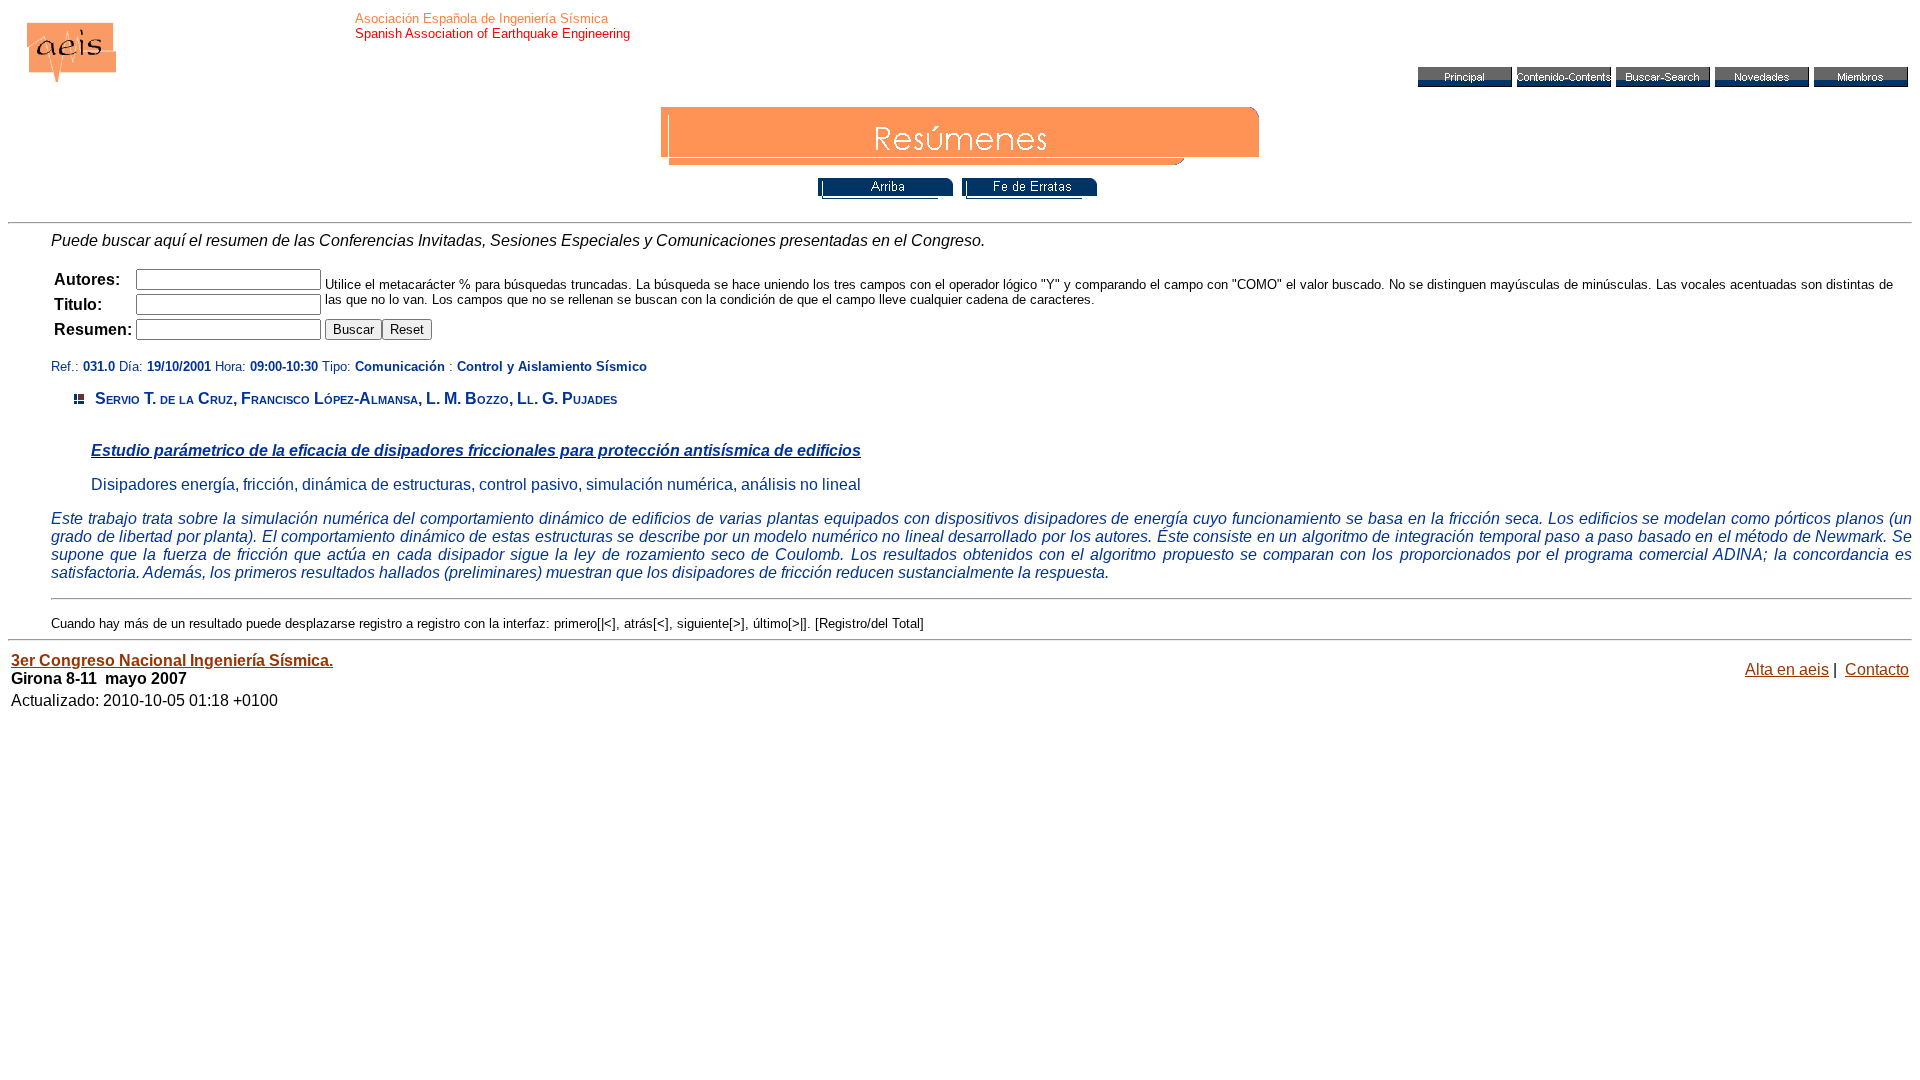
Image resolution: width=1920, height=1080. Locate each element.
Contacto (1877, 669)
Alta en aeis (1787, 669)
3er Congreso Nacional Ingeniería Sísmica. (172, 660)
